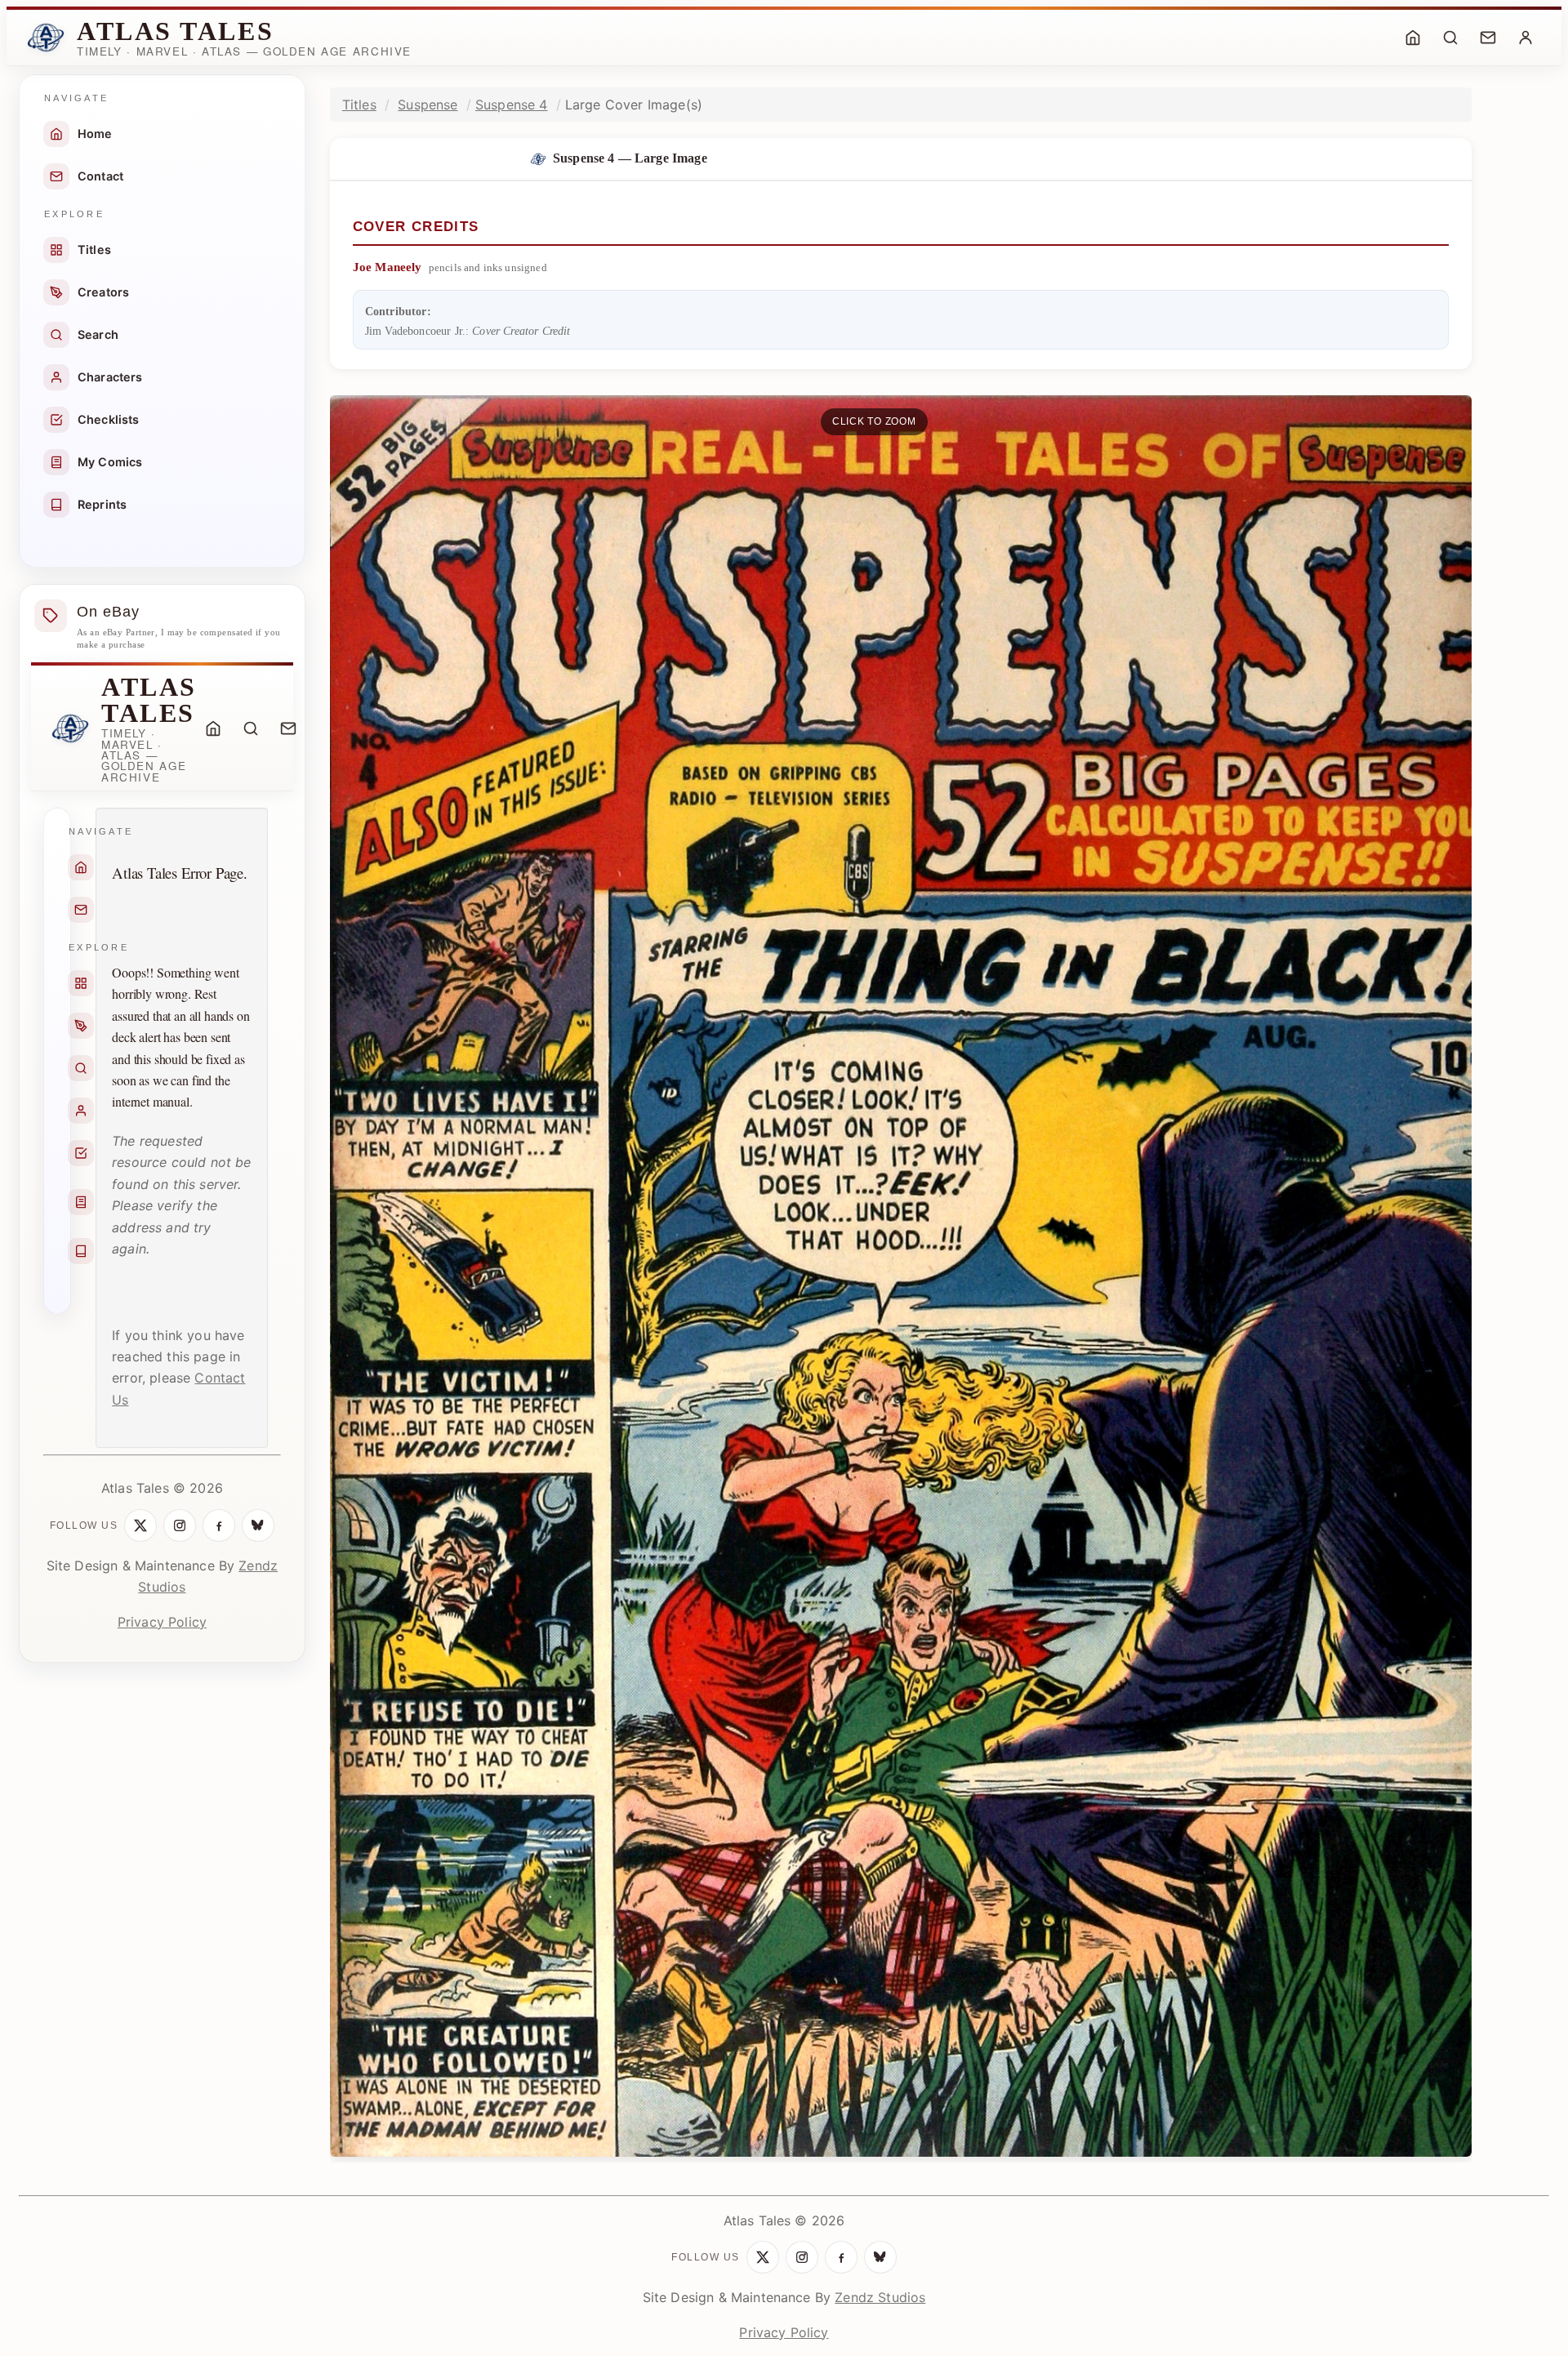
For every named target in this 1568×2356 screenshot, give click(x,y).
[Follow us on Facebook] (219, 1525)
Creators (103, 292)
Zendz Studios (880, 2297)
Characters (110, 377)
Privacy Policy (162, 1622)
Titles (94, 249)
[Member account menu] (1526, 38)
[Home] (1413, 38)
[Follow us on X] (140, 1525)
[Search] (1450, 38)
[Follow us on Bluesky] (258, 1525)
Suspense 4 (512, 105)
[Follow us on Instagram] (180, 1525)
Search (98, 334)
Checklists (109, 419)
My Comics (110, 462)
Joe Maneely (388, 267)
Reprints (102, 504)
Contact (100, 176)
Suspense (428, 105)
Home (95, 134)
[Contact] (1488, 38)
